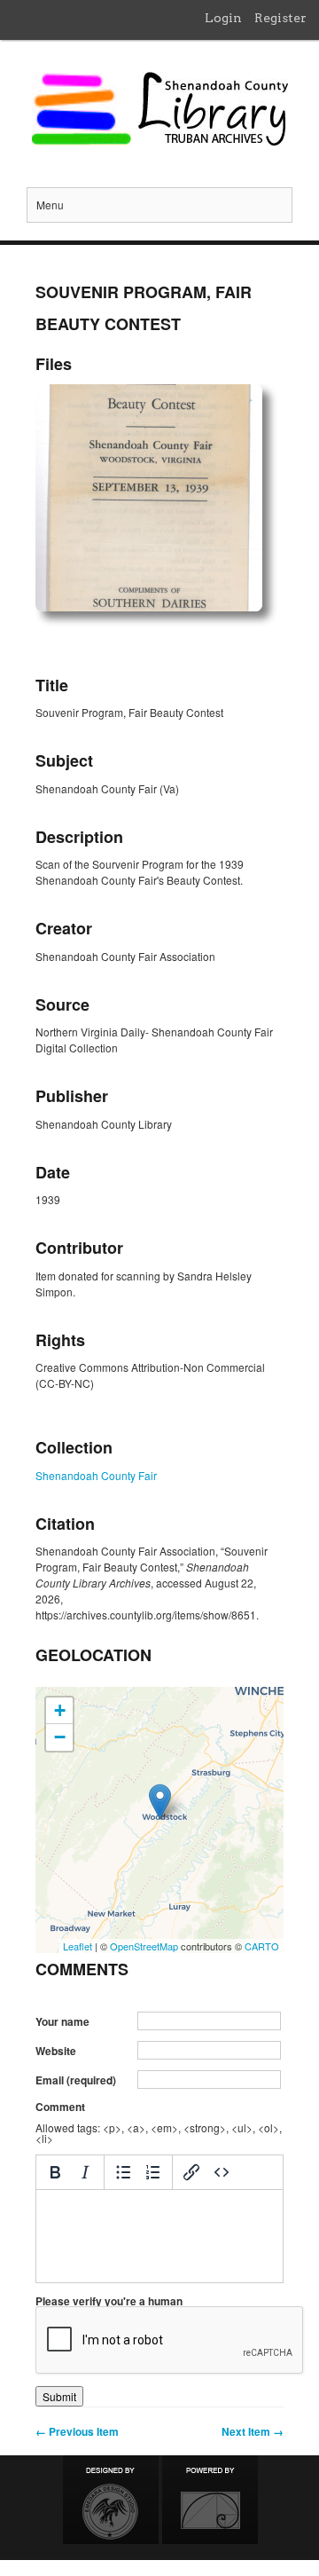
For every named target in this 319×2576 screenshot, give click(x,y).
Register (280, 18)
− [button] (60, 1737)
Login (223, 18)
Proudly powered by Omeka (210, 2500)
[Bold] (55, 2172)
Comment (60, 2107)
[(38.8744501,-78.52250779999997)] (160, 1802)
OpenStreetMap (144, 1946)
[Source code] (222, 2172)
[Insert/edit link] (191, 2172)
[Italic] (85, 2172)
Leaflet (78, 1946)
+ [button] (60, 1710)
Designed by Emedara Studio (111, 2500)
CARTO (262, 1946)
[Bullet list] (123, 2172)
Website (56, 2051)
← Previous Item (77, 2431)
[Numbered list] (153, 2172)
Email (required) (76, 2080)
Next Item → (253, 2431)
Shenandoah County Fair (96, 1475)
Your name (62, 2021)
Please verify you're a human (109, 2301)
